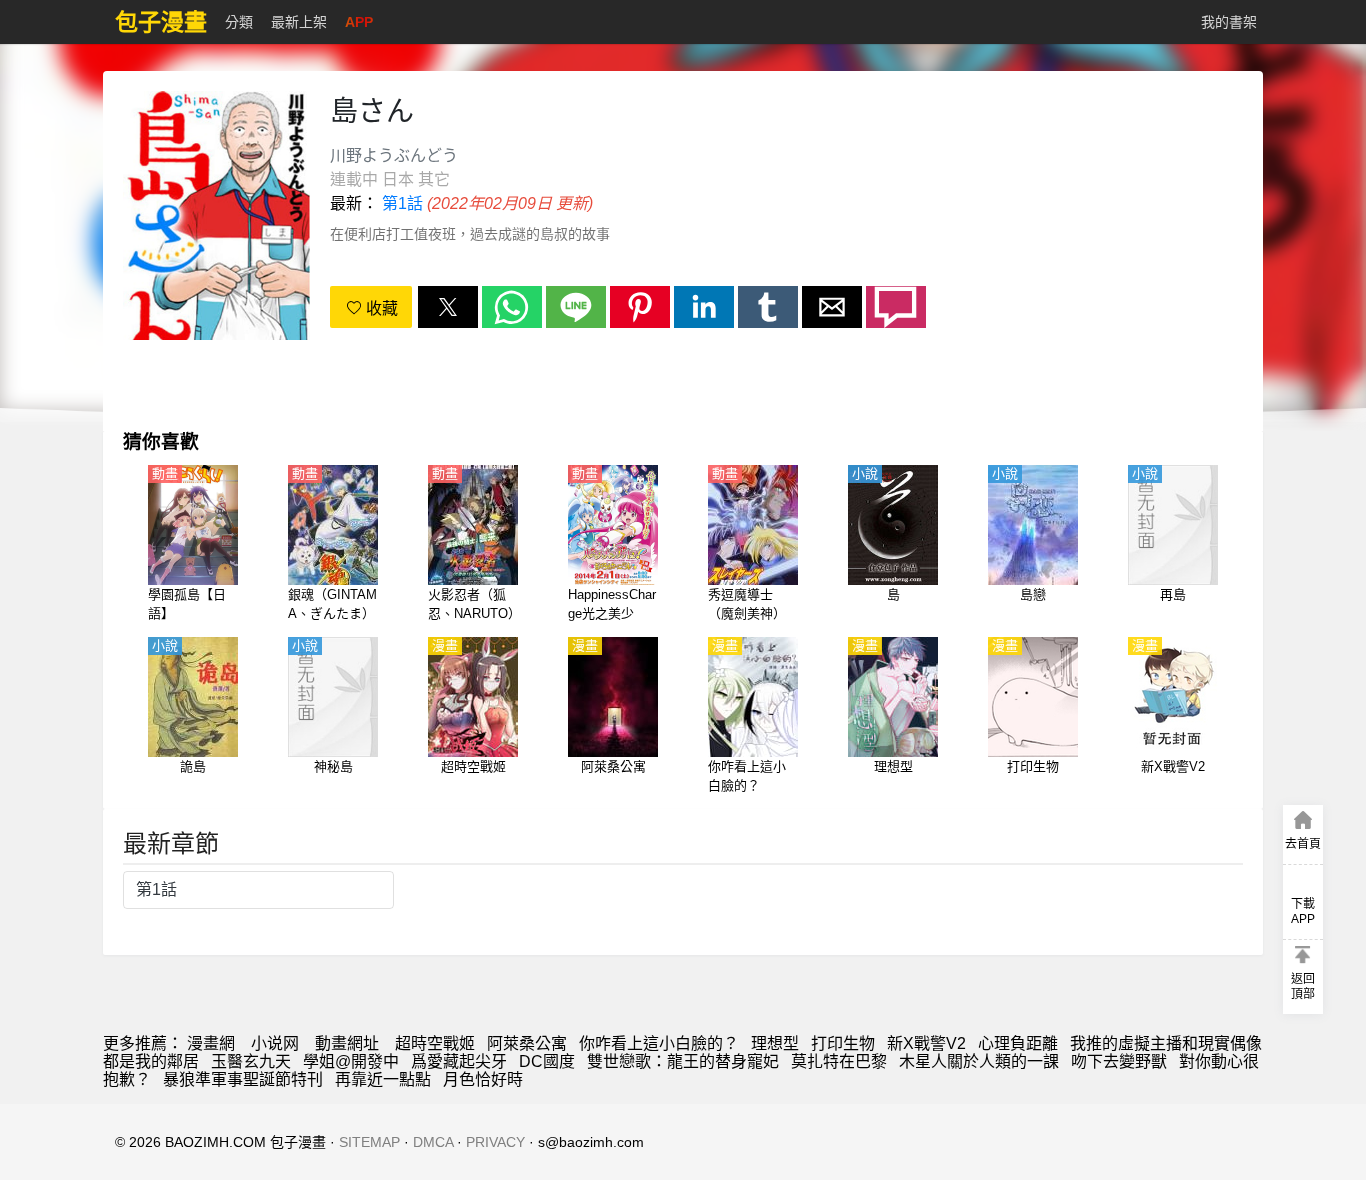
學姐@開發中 (351, 1061)
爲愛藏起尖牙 (459, 1061)
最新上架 (299, 22)
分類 (239, 22)
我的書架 (1229, 22)
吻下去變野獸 (1119, 1061)
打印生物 (843, 1043)
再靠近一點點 (383, 1079)
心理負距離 (1018, 1043)
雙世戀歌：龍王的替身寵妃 (683, 1061)
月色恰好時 (483, 1079)
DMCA (433, 1142)
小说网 (275, 1043)
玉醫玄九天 (251, 1061)
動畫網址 (347, 1043)
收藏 (380, 308)
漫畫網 (211, 1043)
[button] (448, 307)
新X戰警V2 (926, 1043)
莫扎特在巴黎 (839, 1061)
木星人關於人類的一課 (979, 1061)
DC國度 (547, 1061)
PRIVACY (495, 1142)
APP (359, 22)
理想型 (775, 1043)
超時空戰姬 (435, 1043)
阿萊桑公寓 (527, 1043)
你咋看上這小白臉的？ (659, 1043)
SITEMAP (369, 1142)
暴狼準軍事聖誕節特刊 (243, 1079)
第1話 (402, 203)
